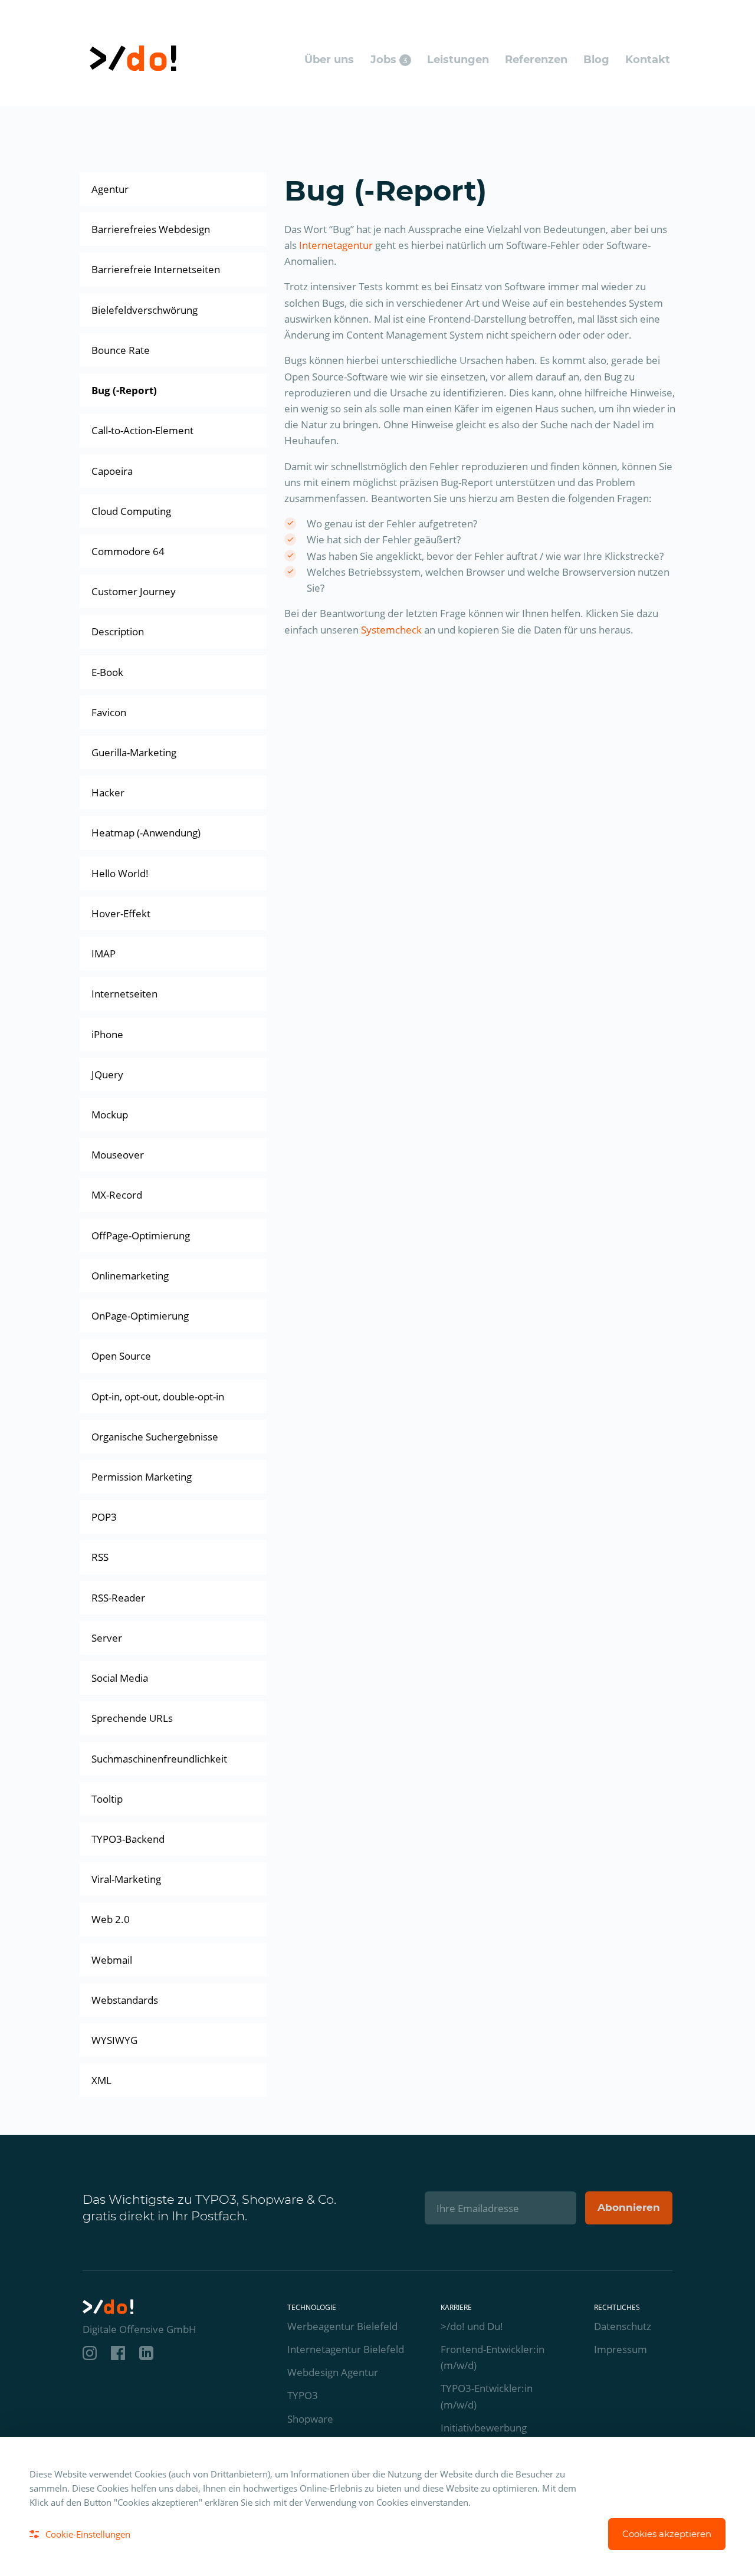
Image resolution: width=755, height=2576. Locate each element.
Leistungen (458, 60)
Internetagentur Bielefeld (346, 2349)
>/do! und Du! (472, 2326)
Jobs (389, 60)
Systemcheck (391, 630)
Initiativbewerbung (484, 2428)
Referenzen (536, 60)
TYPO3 (303, 2395)
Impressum (621, 2349)
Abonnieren (629, 2207)
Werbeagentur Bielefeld (342, 2326)
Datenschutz (623, 2326)
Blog (596, 60)
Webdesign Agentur (333, 2372)
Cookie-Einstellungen (88, 2534)
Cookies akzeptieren (667, 2534)
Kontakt (648, 60)
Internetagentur (336, 245)
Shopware (310, 2419)
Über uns (329, 60)
